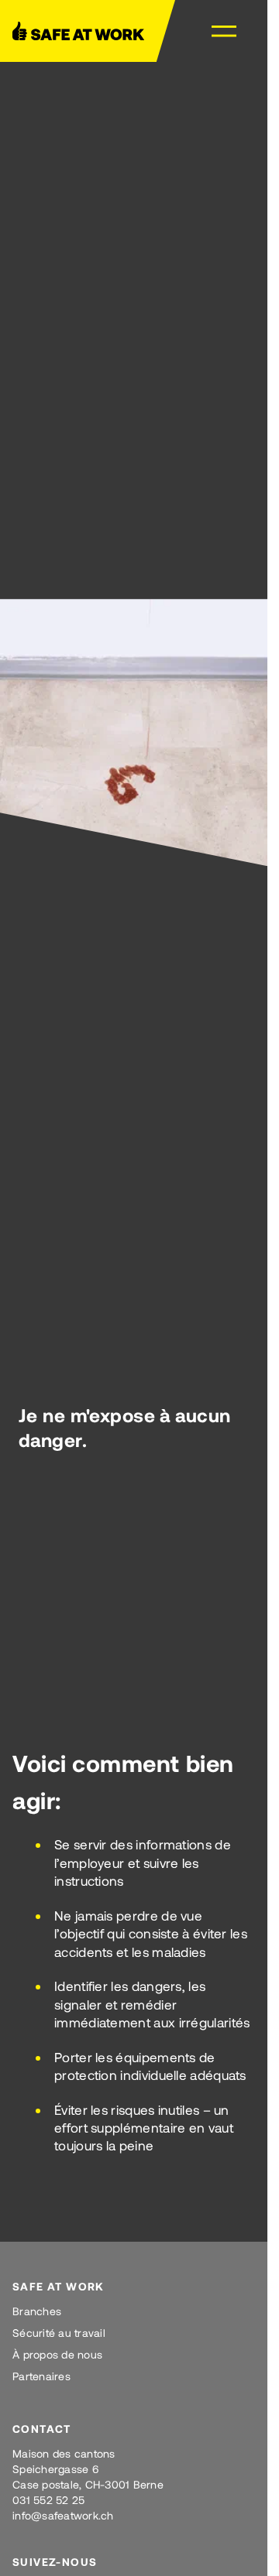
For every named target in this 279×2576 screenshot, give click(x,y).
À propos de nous (57, 2354)
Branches (37, 2311)
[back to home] (84, 31)
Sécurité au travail (59, 2333)
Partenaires (41, 2376)
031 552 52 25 (48, 2500)
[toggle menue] (224, 31)
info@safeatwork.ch (63, 2515)
